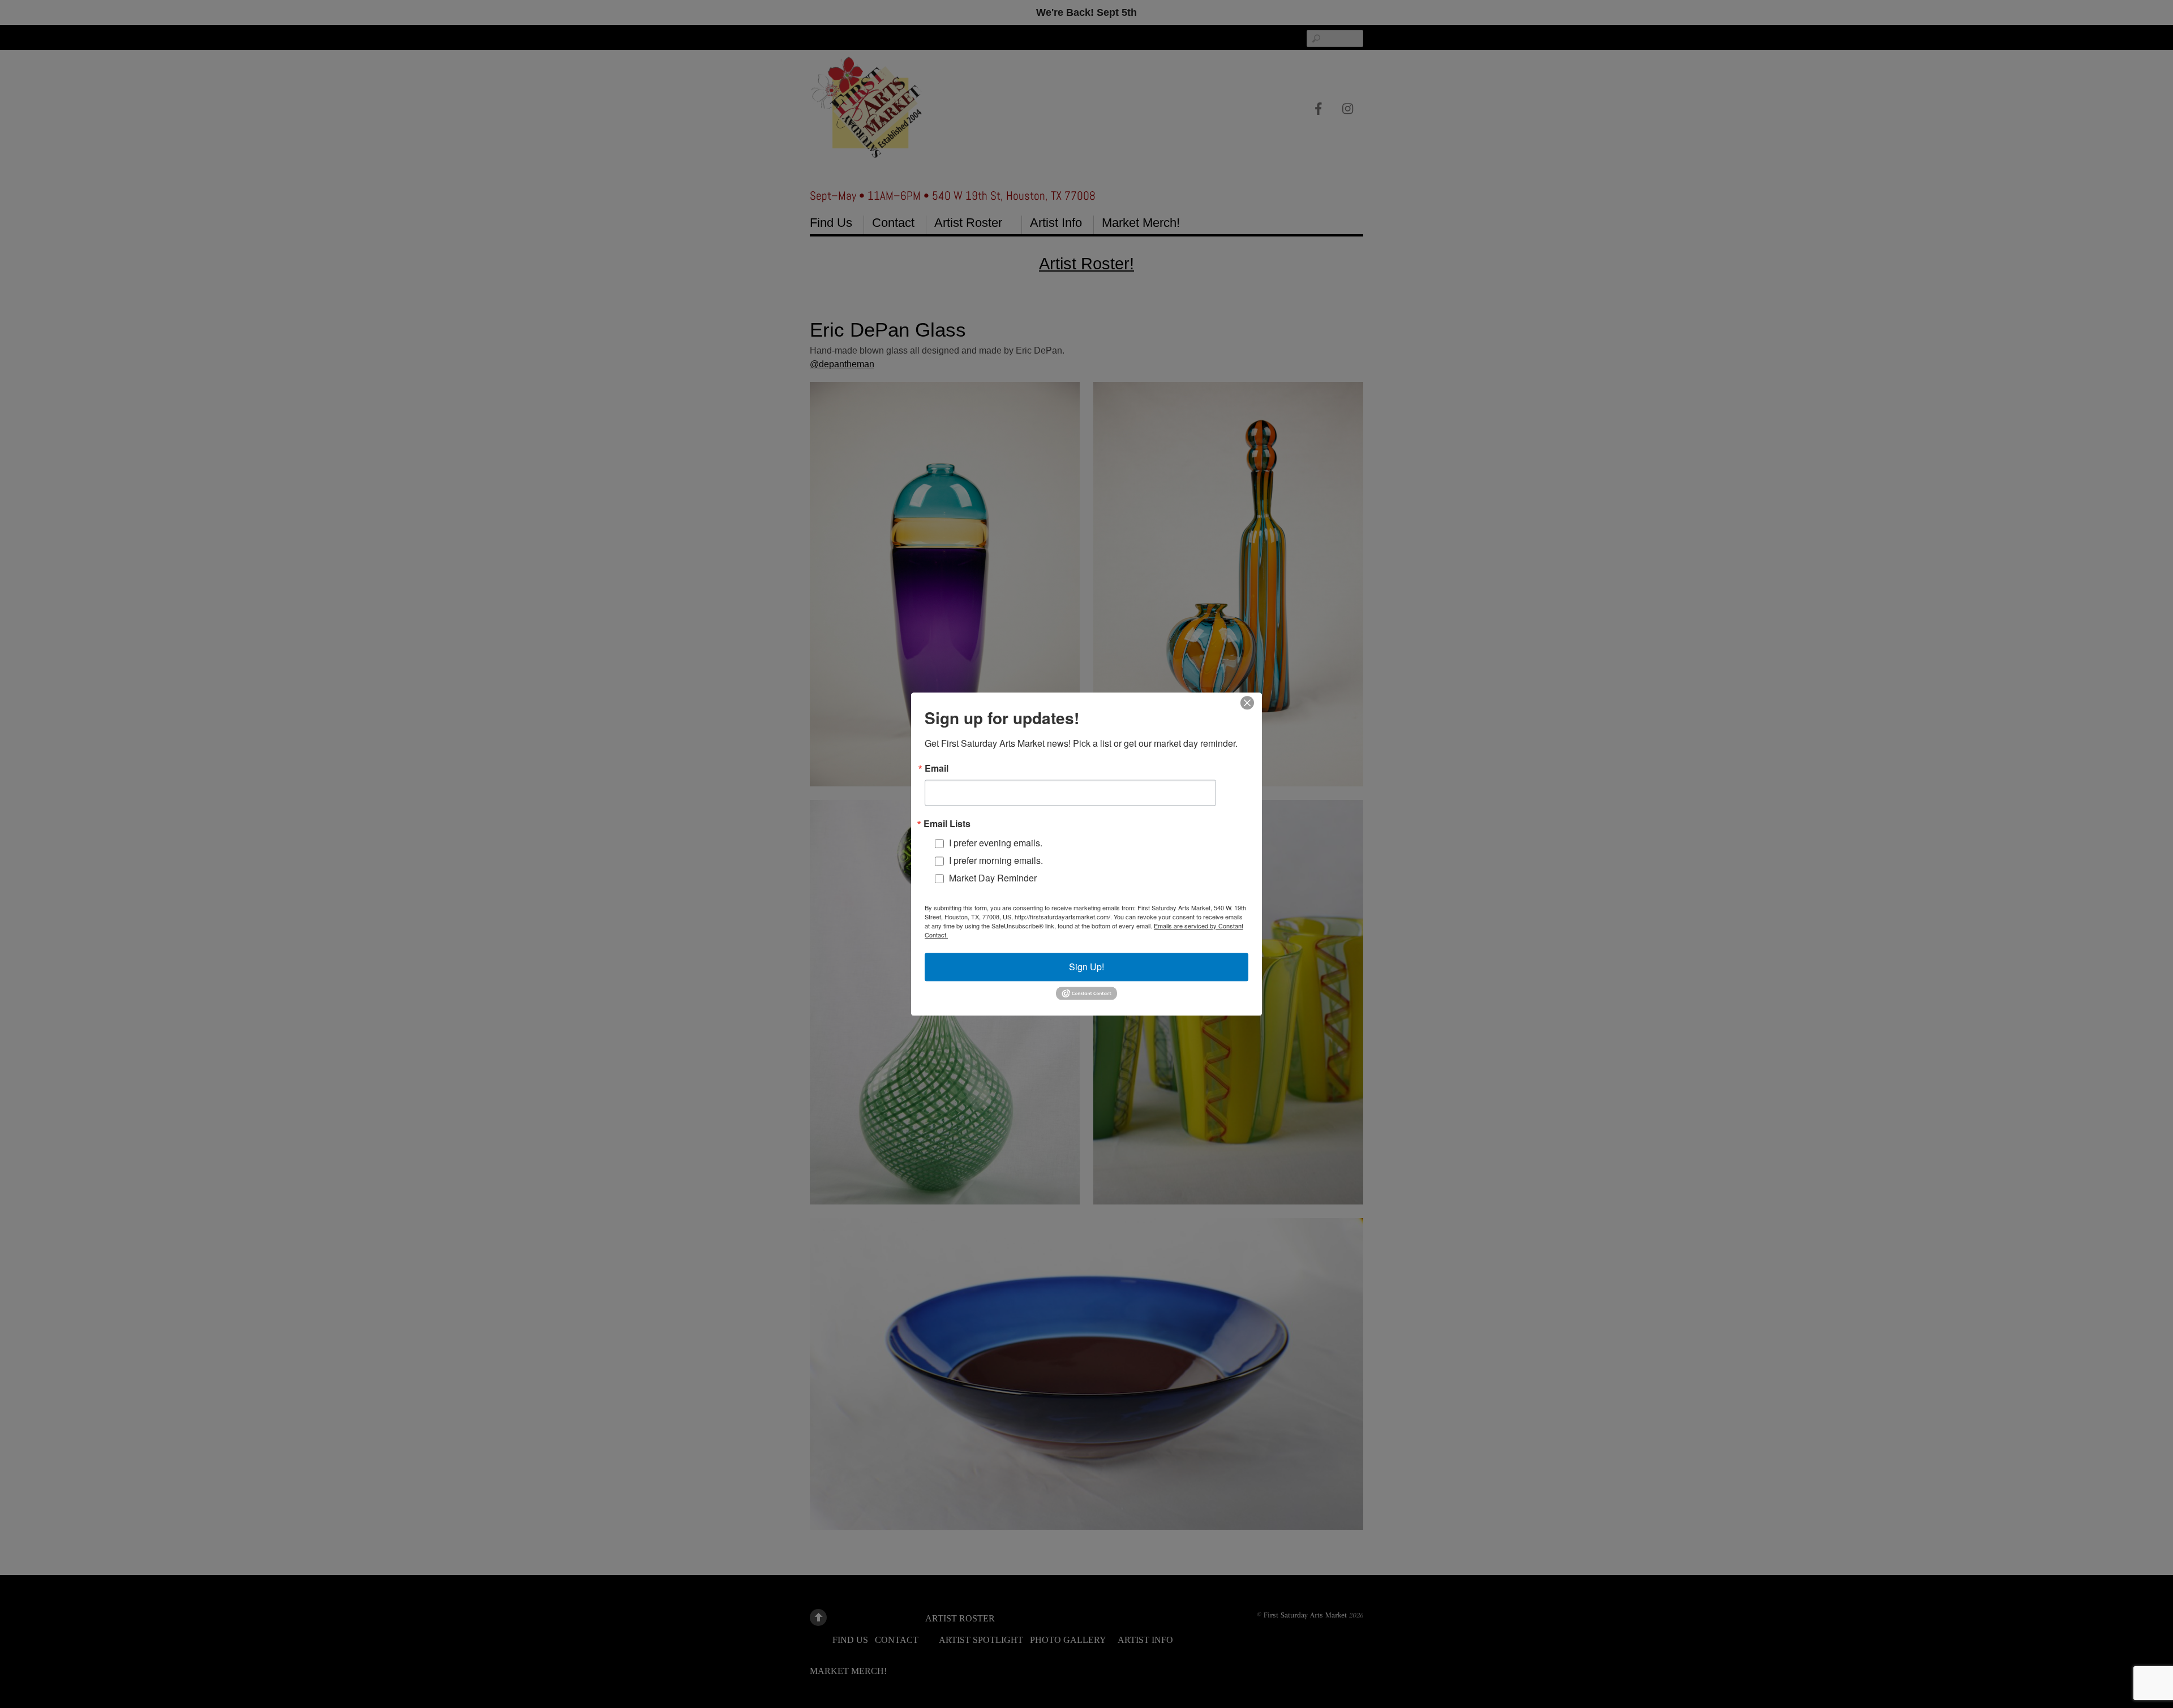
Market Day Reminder (993, 878)
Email (937, 768)
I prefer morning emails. (996, 860)
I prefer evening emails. (996, 843)
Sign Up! (1086, 967)
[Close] (1247, 703)
